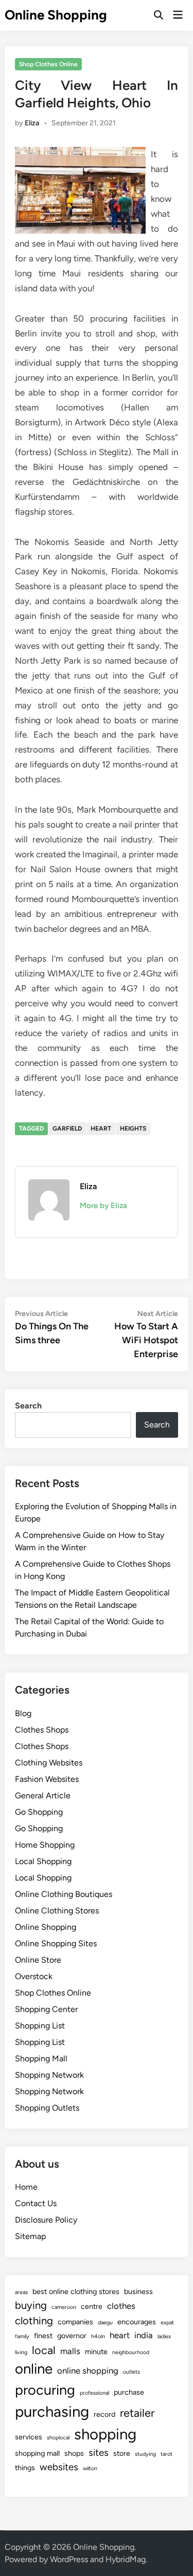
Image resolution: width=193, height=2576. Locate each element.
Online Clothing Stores (57, 1911)
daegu (105, 2323)
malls (70, 2351)
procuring (45, 2390)
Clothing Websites (49, 1763)
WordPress (69, 2559)
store (122, 2453)
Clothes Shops (42, 1730)
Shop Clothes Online (48, 64)
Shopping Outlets (47, 2108)
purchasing (52, 2411)
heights (133, 1129)
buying (31, 2305)
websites (59, 2467)
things (25, 2468)
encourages (137, 2322)
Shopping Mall (41, 2058)
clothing (34, 2321)
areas (21, 2292)
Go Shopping (39, 1812)
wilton (90, 2468)
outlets (131, 2372)
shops (74, 2453)
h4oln (98, 2336)
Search (28, 1406)
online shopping (88, 2371)
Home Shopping (45, 1845)
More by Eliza (103, 1206)
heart (101, 1129)
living (21, 2352)
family (22, 2336)
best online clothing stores (76, 2291)
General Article (43, 1795)
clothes (121, 2306)
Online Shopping (56, 15)
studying (145, 2454)
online (34, 2369)
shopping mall (37, 2453)
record (104, 2414)
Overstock (34, 1976)
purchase (129, 2392)
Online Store (38, 1960)
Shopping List (40, 2026)
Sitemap (30, 2236)
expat (167, 2323)
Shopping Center (46, 2009)
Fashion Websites (47, 1779)
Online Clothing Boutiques (64, 1894)
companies (75, 2322)
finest (43, 2336)
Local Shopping (43, 1861)
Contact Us (36, 2203)
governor (72, 2336)
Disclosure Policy (46, 2220)
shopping (105, 2434)
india (144, 2335)
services (29, 2437)
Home (26, 2187)
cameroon (64, 2307)
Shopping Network (49, 2075)
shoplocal (58, 2438)
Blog (23, 1713)
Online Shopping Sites (56, 1943)
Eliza (32, 123)
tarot (166, 2454)
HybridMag (126, 2559)
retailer (137, 2413)
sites (99, 2452)
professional (94, 2393)
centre (92, 2306)
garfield (67, 1129)
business (138, 2291)
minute (96, 2352)
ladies (164, 2336)
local (44, 2350)
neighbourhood (131, 2352)
